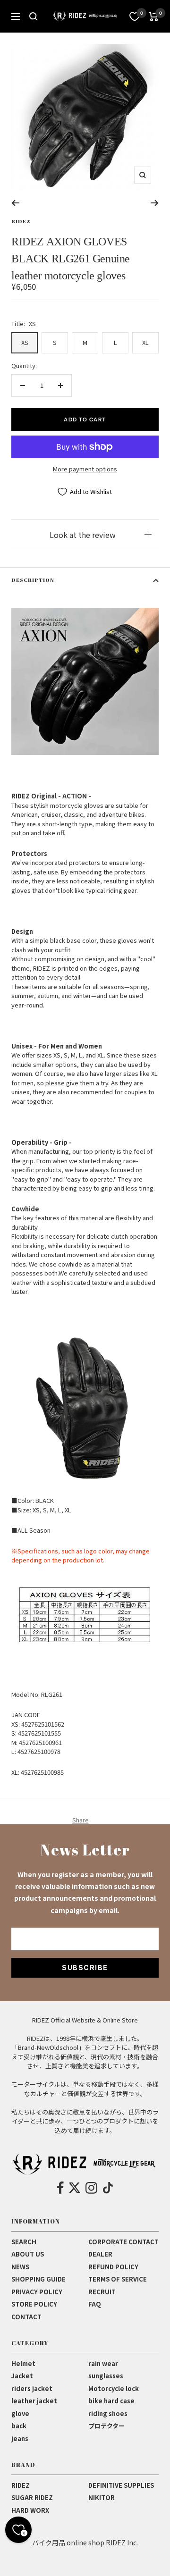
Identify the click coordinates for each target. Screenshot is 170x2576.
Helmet (23, 2363)
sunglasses (106, 2376)
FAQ (95, 2304)
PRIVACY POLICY (37, 2292)
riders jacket (32, 2388)
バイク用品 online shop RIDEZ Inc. (85, 2542)
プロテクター (106, 2426)
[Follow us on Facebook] (61, 2188)
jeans (20, 2438)
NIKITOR (102, 2497)
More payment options (85, 469)
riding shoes (108, 2413)
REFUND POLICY (113, 2267)
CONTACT (26, 2317)
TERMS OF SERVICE (118, 2279)
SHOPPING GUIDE (38, 2279)
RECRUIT (102, 2292)
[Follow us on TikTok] (108, 2188)
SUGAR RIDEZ (32, 2497)
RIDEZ (21, 221)
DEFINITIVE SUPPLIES (121, 2485)
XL (145, 342)
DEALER (100, 2254)
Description (33, 580)
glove (20, 2413)
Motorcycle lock (114, 2388)
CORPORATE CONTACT (123, 2242)
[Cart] (154, 17)
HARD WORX (30, 2510)
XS (25, 342)
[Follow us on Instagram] (91, 2188)
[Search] (34, 17)
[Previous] (15, 203)
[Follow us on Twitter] (75, 2188)
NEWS (20, 2267)
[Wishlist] (135, 17)
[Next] (155, 203)
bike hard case (111, 2401)
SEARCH (24, 2242)
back (19, 2426)
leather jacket (34, 2401)
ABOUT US (28, 2254)
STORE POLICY (34, 2304)
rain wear (103, 2363)
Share (81, 1820)
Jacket (22, 2376)
